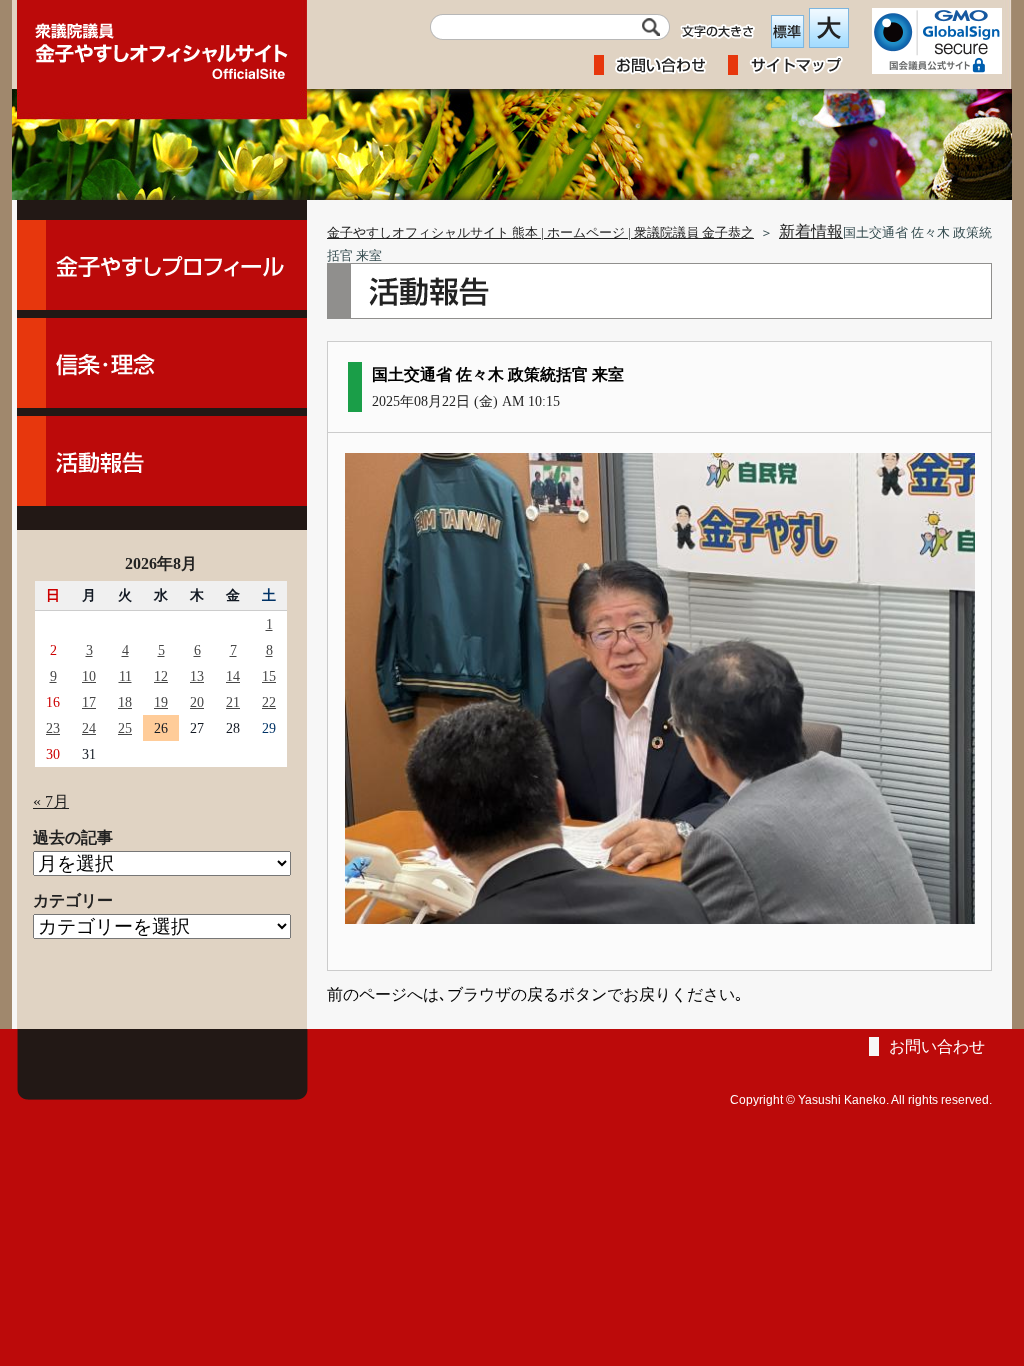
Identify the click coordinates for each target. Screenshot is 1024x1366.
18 (125, 702)
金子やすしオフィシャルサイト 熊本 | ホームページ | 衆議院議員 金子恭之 (540, 233)
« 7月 (51, 801)
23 (53, 728)
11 (125, 676)
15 (269, 676)
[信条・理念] (162, 363)
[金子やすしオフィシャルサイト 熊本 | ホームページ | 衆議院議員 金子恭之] (162, 45)
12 (161, 676)
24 (89, 728)
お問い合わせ (937, 1046)
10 (89, 676)
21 (233, 702)
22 (269, 702)
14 (233, 676)
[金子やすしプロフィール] (162, 265)
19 (161, 702)
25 (125, 728)
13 (197, 676)
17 (89, 702)
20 (197, 702)
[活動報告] (162, 461)
